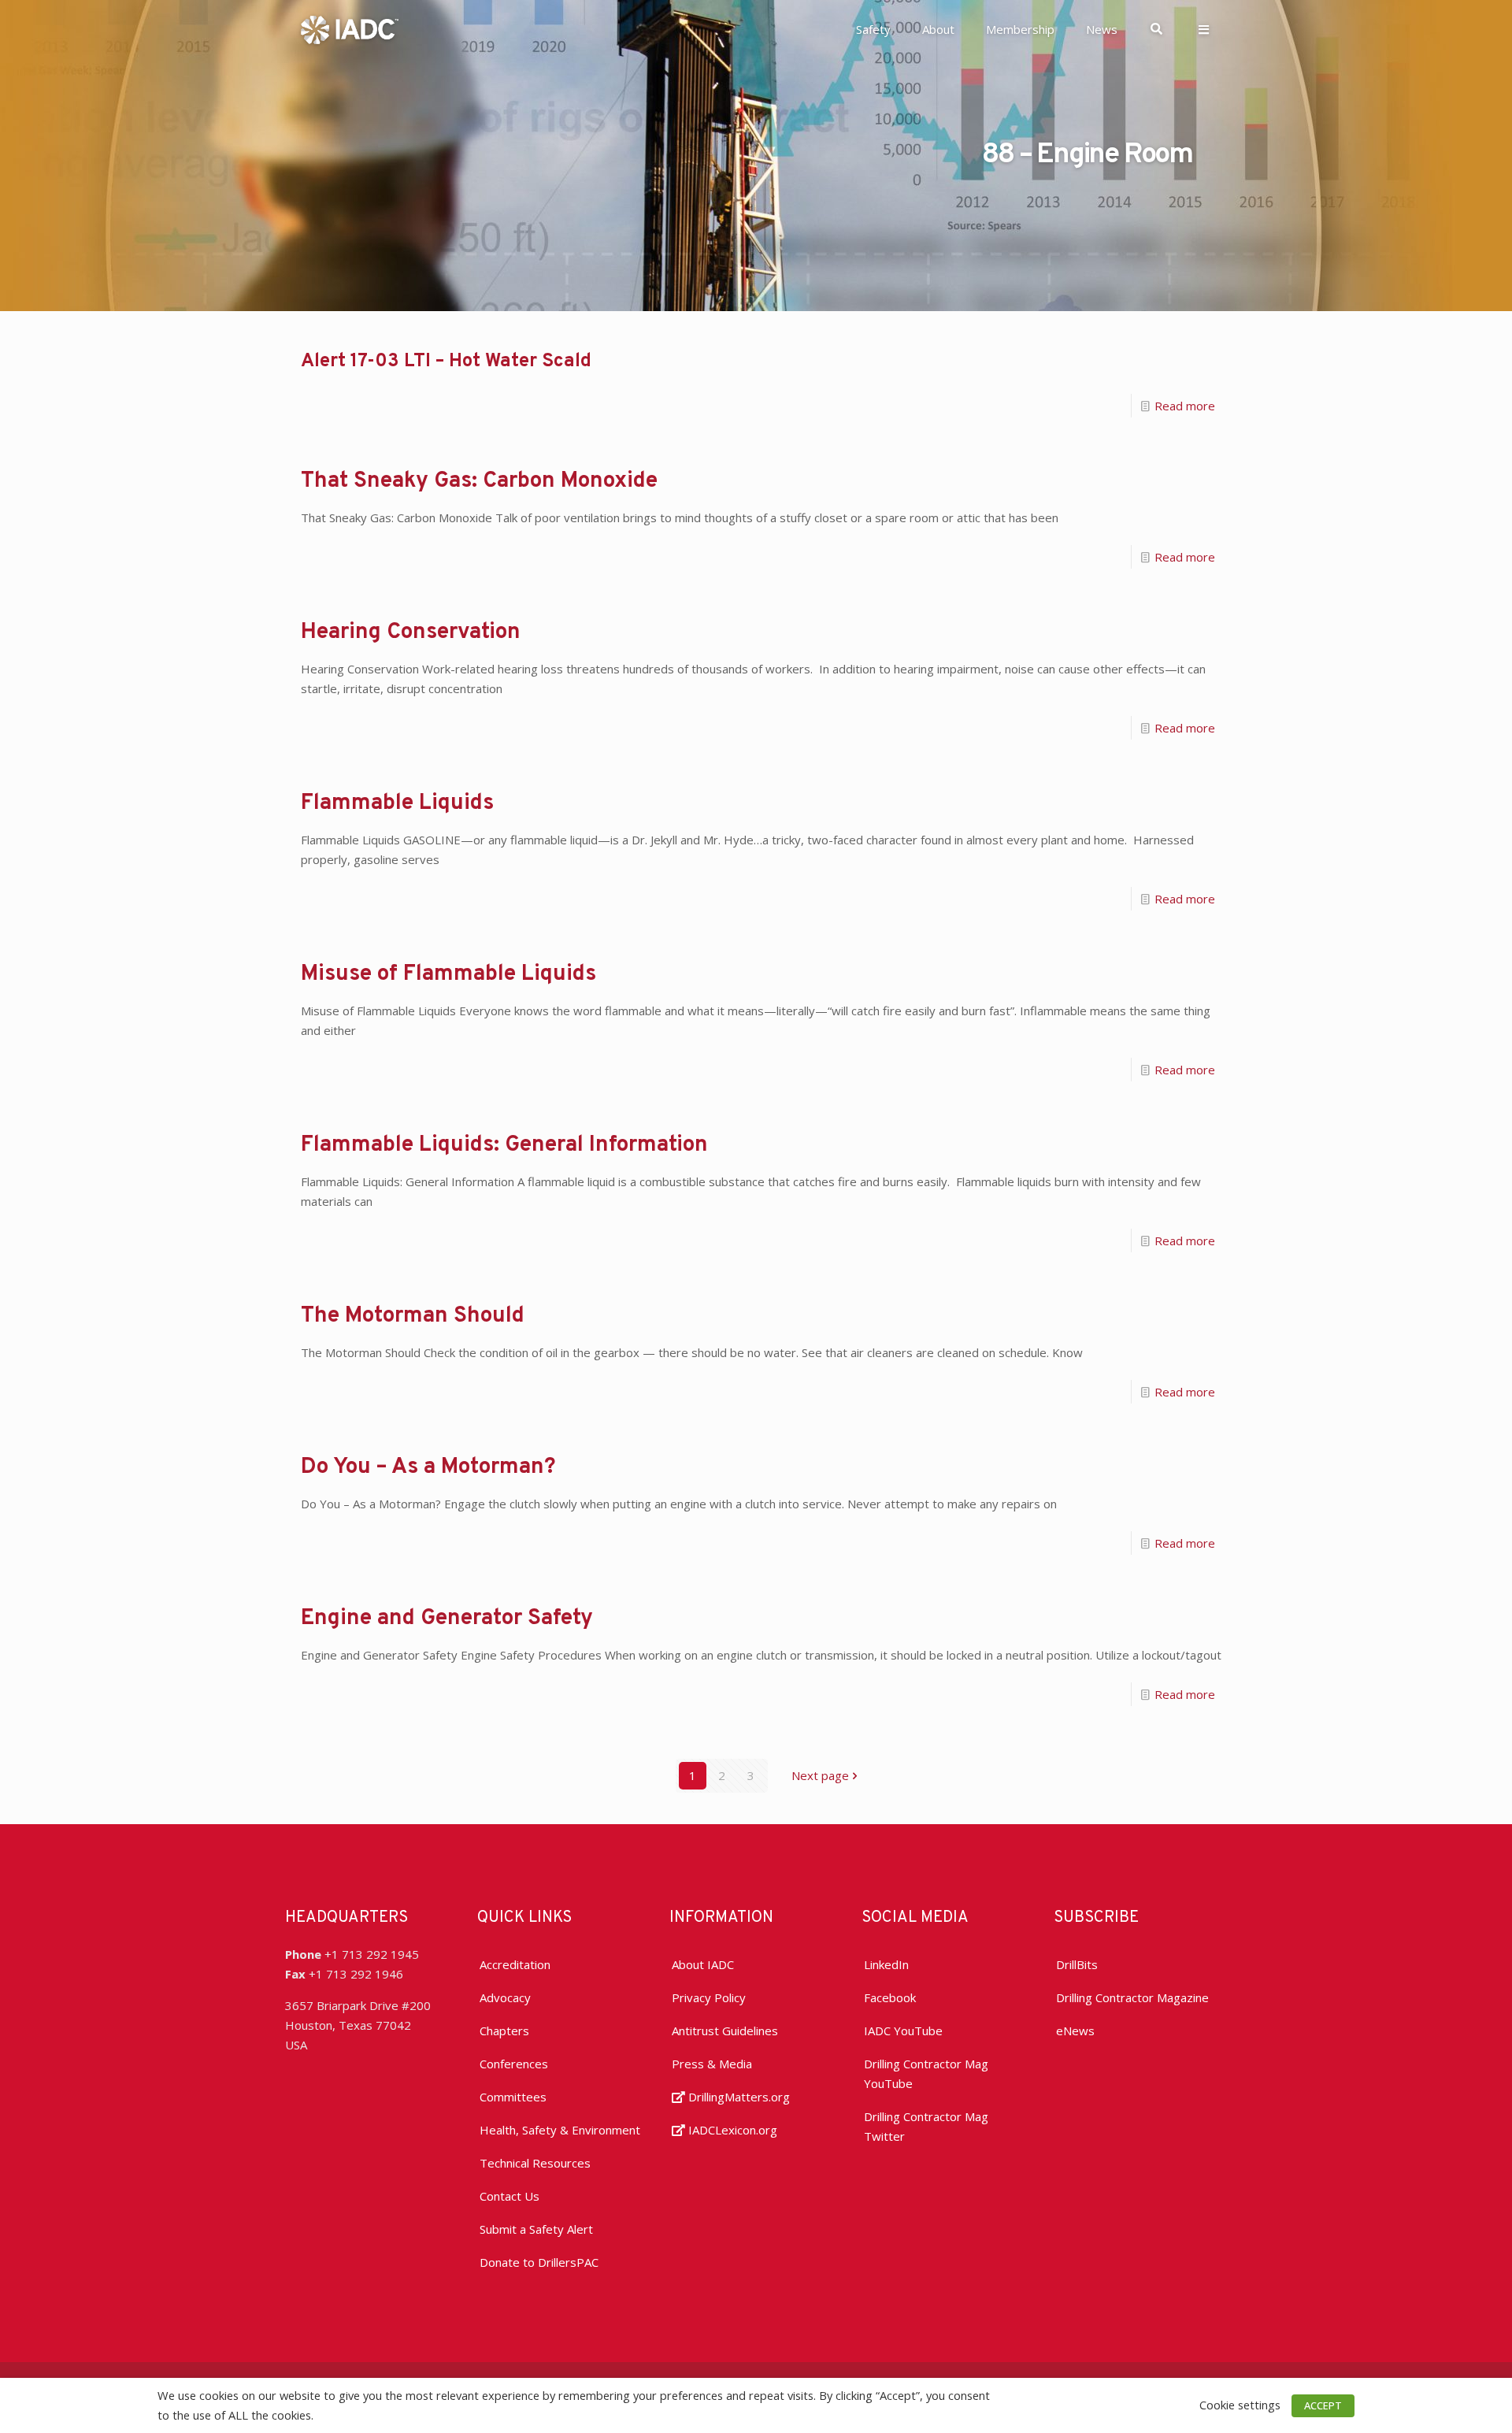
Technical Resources (535, 2163)
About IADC (703, 1964)
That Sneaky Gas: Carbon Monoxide (479, 481)
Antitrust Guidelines (725, 2031)
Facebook (890, 1997)
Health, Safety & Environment (560, 2130)
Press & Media (712, 2064)
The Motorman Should (413, 1316)
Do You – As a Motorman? (428, 1467)
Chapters (504, 2031)
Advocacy (505, 1997)
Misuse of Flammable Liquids (448, 974)
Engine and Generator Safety (447, 1619)
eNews (1075, 2031)
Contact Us (510, 2196)
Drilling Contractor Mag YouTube (926, 2073)
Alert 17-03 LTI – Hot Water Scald (446, 362)
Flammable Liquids (397, 803)
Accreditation (515, 1964)
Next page (820, 1775)
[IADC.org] (350, 28)
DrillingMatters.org (737, 2097)
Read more (1185, 406)
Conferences (514, 2064)
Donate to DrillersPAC (539, 2262)
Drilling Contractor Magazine (1132, 1997)
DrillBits (1077, 1964)
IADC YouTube (903, 2031)
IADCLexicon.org (731, 2130)
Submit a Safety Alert (536, 2229)
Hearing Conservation (411, 632)
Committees (513, 2097)
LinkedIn (886, 1964)
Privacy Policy (709, 1997)
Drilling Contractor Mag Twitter (926, 2126)
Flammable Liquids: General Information (504, 1145)
